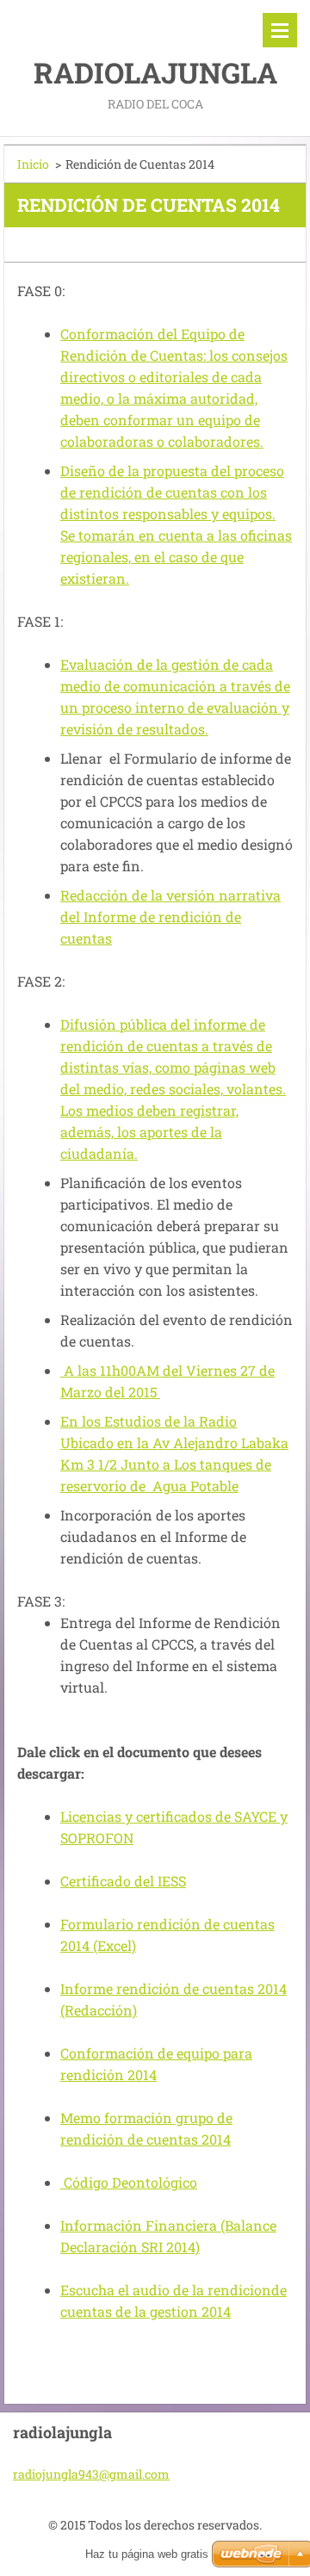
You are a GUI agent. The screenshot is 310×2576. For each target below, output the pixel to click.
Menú (280, 30)
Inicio (33, 164)
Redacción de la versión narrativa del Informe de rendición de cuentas (170, 916)
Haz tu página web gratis (147, 2554)
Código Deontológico (129, 2182)
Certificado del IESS (123, 1881)
